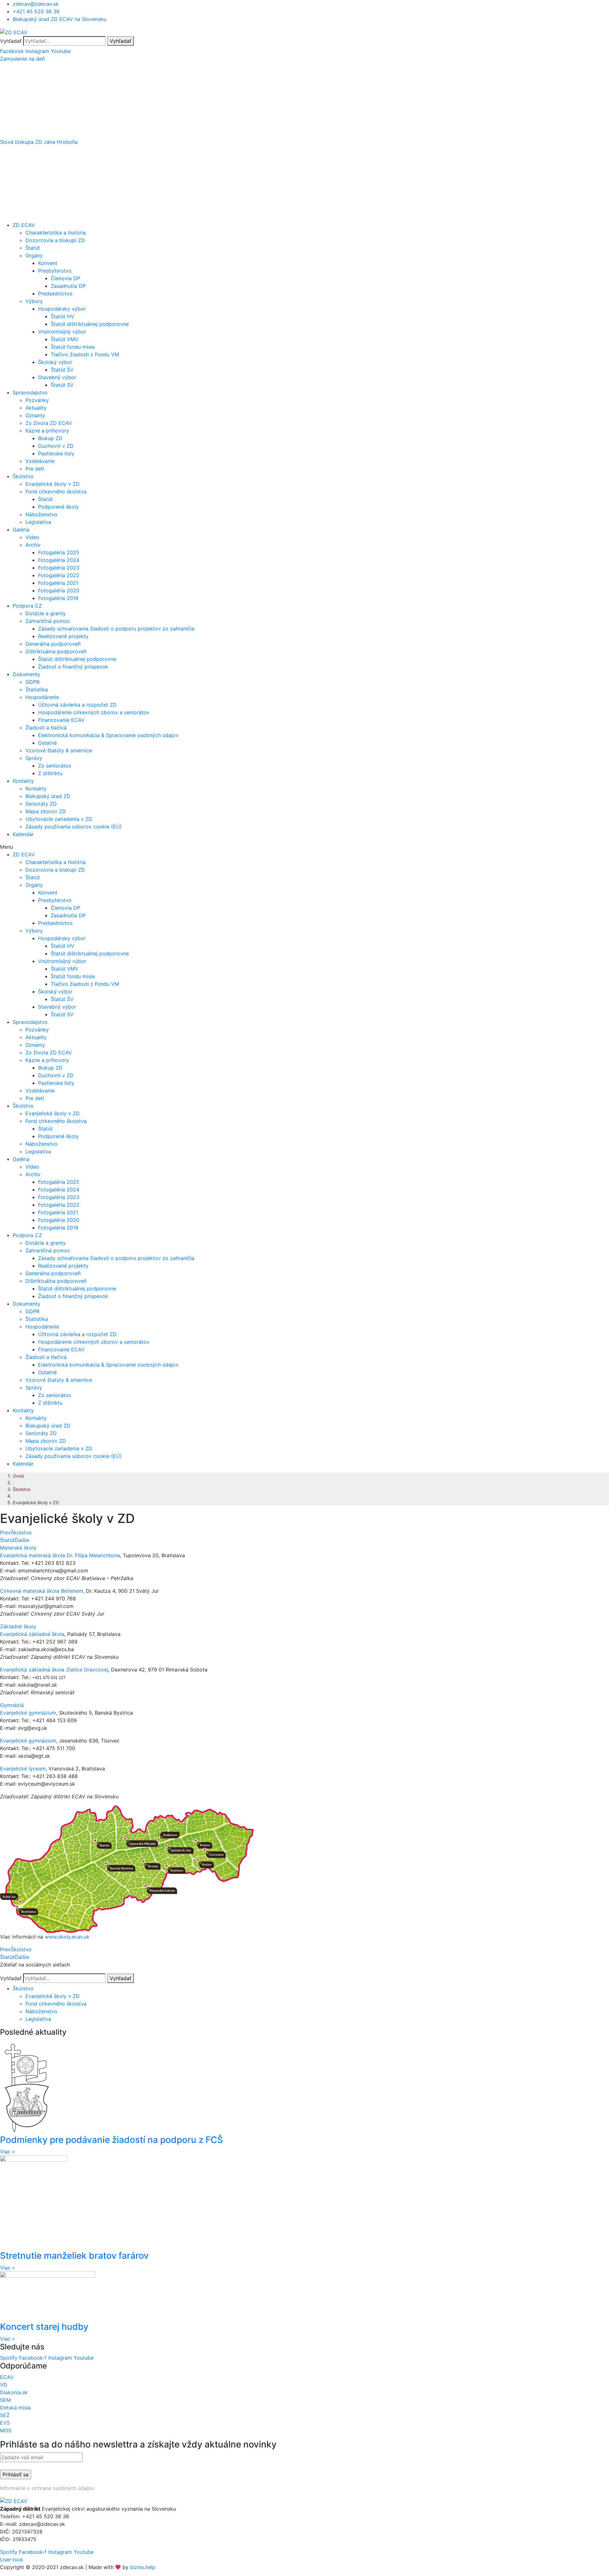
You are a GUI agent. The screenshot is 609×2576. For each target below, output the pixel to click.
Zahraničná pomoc (48, 621)
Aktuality (36, 408)
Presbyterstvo (55, 271)
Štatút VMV (65, 339)
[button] (304, 59)
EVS (5, 2423)
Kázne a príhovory (47, 431)
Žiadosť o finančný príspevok (73, 667)
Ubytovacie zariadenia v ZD (59, 819)
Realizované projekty (63, 636)
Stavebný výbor (57, 377)
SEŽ (5, 2415)
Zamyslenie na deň (22, 59)
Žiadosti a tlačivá (46, 728)
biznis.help (143, 2567)
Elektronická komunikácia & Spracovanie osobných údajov (108, 735)
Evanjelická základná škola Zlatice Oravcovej (54, 1670)
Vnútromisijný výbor (62, 332)
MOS (6, 2430)
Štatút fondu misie (73, 347)
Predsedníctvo (55, 293)
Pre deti (35, 469)
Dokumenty (26, 674)
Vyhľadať (11, 41)
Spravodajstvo (30, 392)
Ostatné (47, 743)
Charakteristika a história (56, 233)
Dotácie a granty (46, 613)
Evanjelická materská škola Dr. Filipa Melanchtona (60, 1555)
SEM (5, 2400)
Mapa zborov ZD (46, 811)
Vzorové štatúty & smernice (59, 750)
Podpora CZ (27, 606)
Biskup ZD (50, 438)
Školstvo (23, 476)
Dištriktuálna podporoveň (56, 651)
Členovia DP (65, 278)
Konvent (48, 263)
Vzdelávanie (40, 461)
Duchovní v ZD (56, 446)
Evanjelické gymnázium (28, 1713)
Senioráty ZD (41, 804)
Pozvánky (37, 400)
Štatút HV (62, 316)
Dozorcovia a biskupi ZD (55, 240)
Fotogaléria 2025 (59, 552)
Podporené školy (58, 507)
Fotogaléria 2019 (58, 598)
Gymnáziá (12, 1705)
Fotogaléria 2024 (59, 560)
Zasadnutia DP (68, 286)
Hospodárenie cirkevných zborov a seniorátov (94, 712)
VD (4, 2385)
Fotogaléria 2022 (59, 575)
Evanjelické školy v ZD (52, 484)
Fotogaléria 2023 (59, 568)
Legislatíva (38, 522)
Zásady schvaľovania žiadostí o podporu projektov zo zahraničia (116, 629)
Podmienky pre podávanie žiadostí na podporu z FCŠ (111, 2140)
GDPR (32, 682)
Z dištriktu (50, 773)
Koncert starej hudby (44, 2327)
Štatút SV (62, 385)
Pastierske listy (56, 453)
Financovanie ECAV (61, 720)
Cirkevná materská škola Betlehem (42, 1591)
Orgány (34, 255)
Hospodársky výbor (62, 309)
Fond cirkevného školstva (56, 491)
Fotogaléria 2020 (59, 590)
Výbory (34, 301)
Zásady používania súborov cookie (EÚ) (74, 827)
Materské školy (18, 1548)
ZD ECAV (24, 225)
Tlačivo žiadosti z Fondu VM (85, 354)
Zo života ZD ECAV (49, 423)
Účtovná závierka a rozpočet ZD (77, 705)
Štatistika (37, 689)
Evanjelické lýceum (23, 1769)
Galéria (21, 530)
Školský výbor (55, 362)
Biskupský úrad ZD (48, 796)
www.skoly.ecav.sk (67, 1937)
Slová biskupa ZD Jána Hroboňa (39, 142)
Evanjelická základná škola (32, 1634)
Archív (33, 545)
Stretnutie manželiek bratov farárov (74, 2256)
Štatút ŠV (62, 370)
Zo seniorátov (55, 766)
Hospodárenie (42, 697)
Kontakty (23, 781)
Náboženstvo (41, 514)
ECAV (7, 2377)
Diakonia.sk (14, 2392)
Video (32, 537)
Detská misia (15, 2408)
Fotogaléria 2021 (58, 583)
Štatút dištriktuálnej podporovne (90, 324)
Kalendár (23, 834)
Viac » (7, 2151)
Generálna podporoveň (53, 644)
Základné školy (18, 1626)
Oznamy (35, 415)
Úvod (18, 1476)
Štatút (33, 248)
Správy (34, 758)
